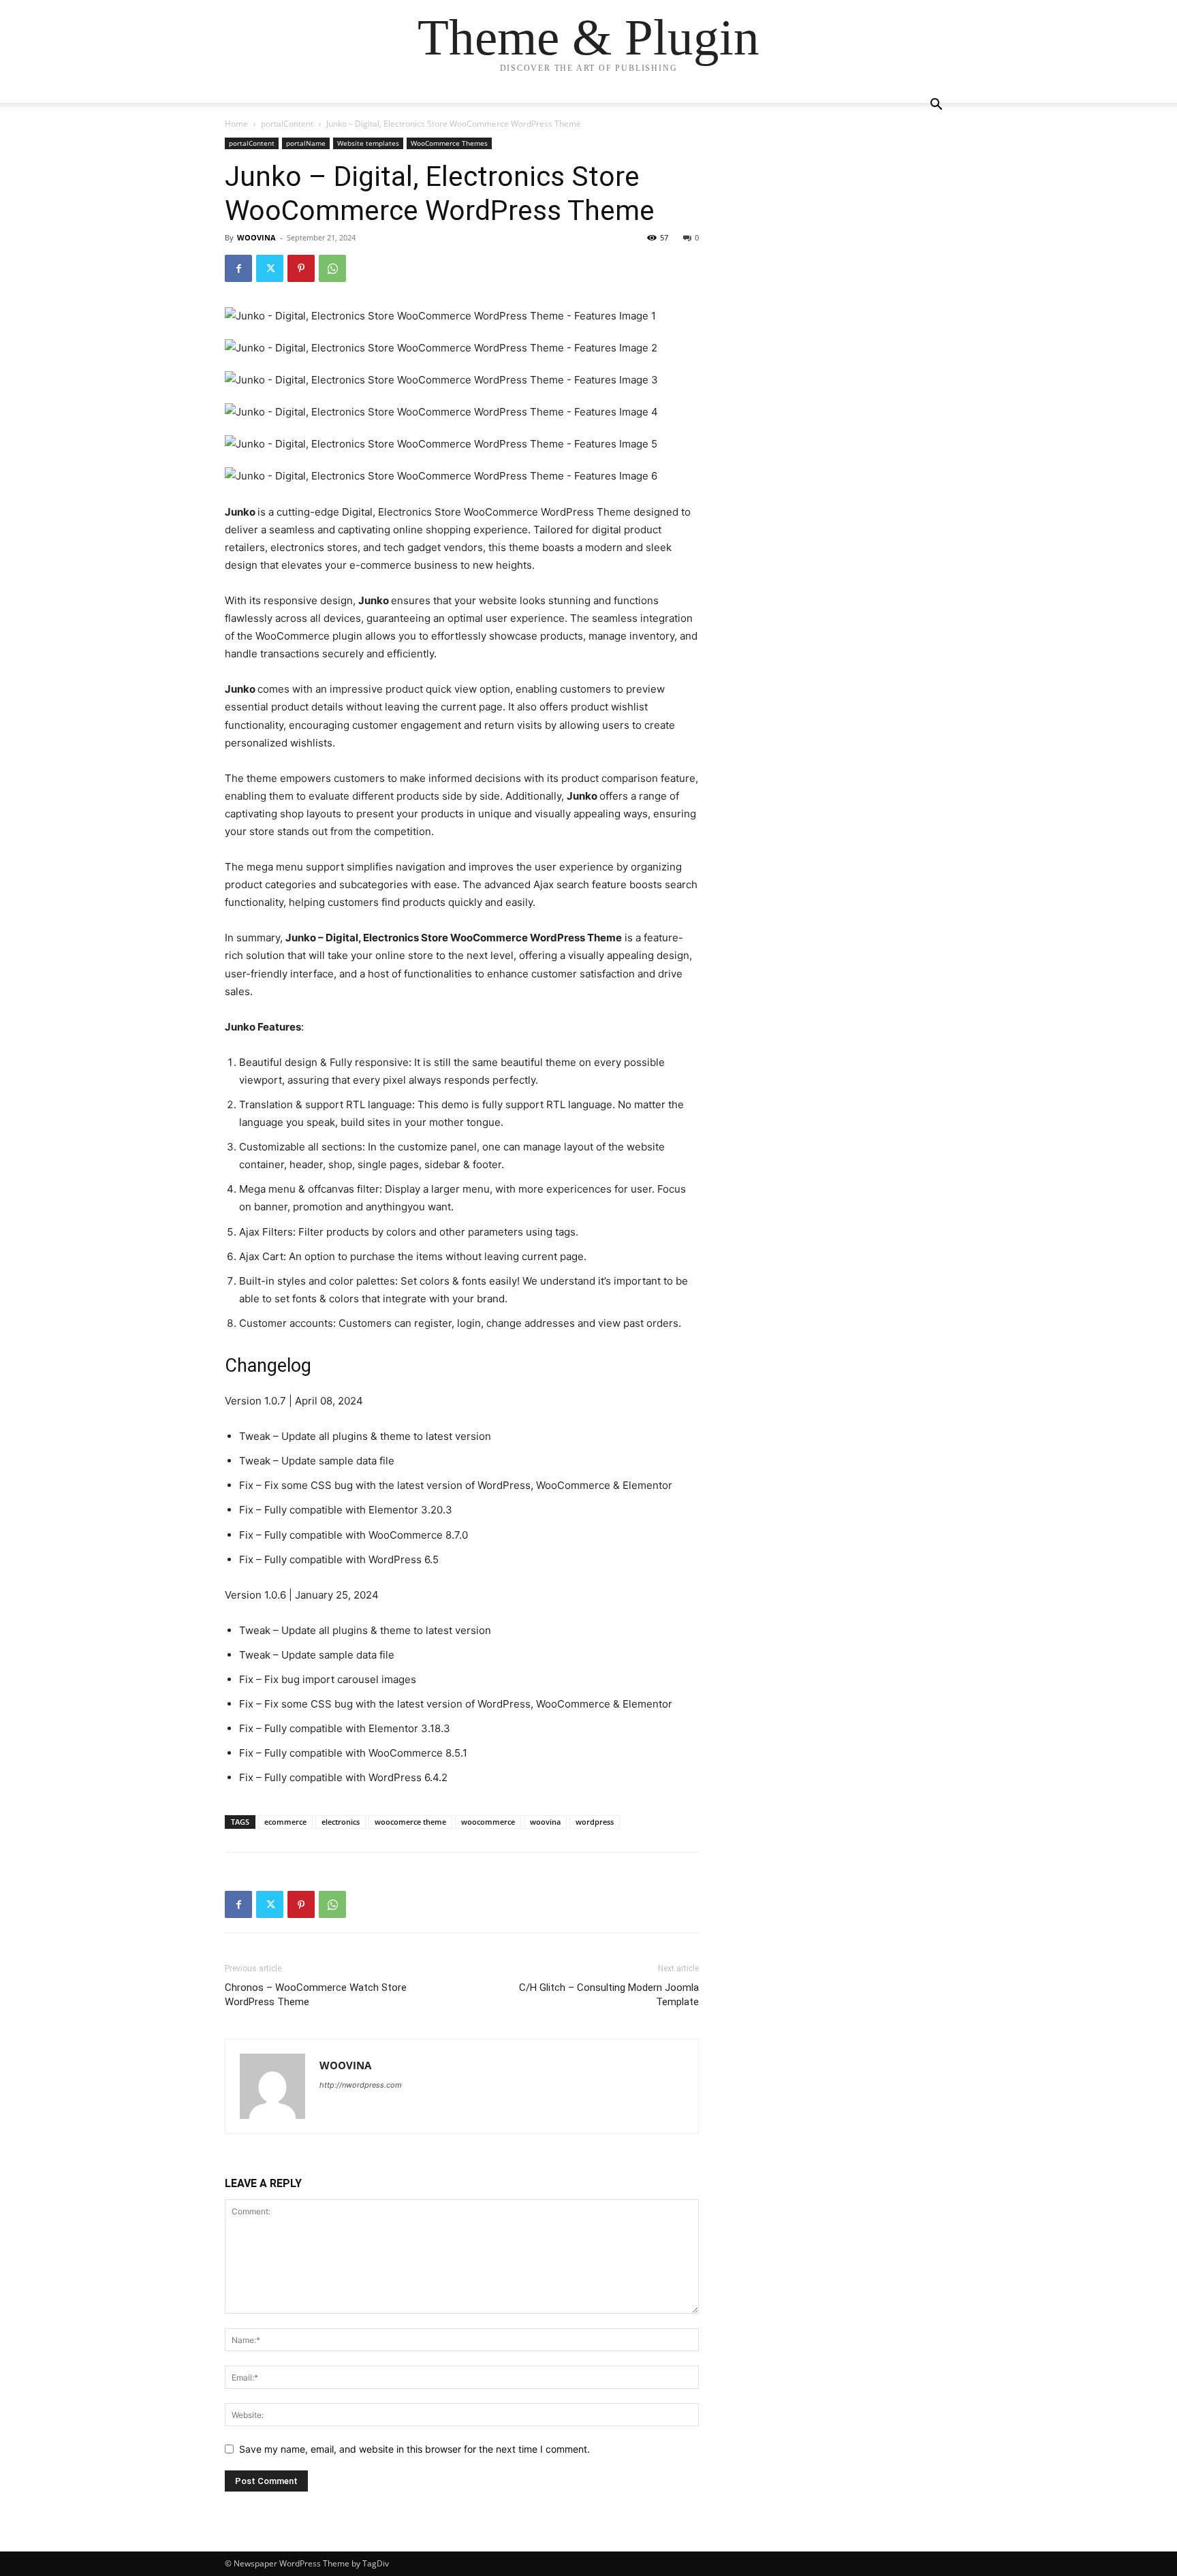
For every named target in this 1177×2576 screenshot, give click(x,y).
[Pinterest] (301, 268)
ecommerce (285, 1822)
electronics (341, 1822)
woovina (545, 1822)
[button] (936, 106)
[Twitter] (270, 268)
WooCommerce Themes (449, 143)
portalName (306, 143)
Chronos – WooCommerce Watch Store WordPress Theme (316, 1995)
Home (236, 124)
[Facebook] (238, 268)
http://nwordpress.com (361, 2085)
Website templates (368, 143)
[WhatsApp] (332, 268)
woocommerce (488, 1822)
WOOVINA (256, 237)
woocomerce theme (410, 1822)
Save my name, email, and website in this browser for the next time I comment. (414, 2449)
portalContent (287, 124)
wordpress (595, 1822)
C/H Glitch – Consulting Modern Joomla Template (609, 1995)
